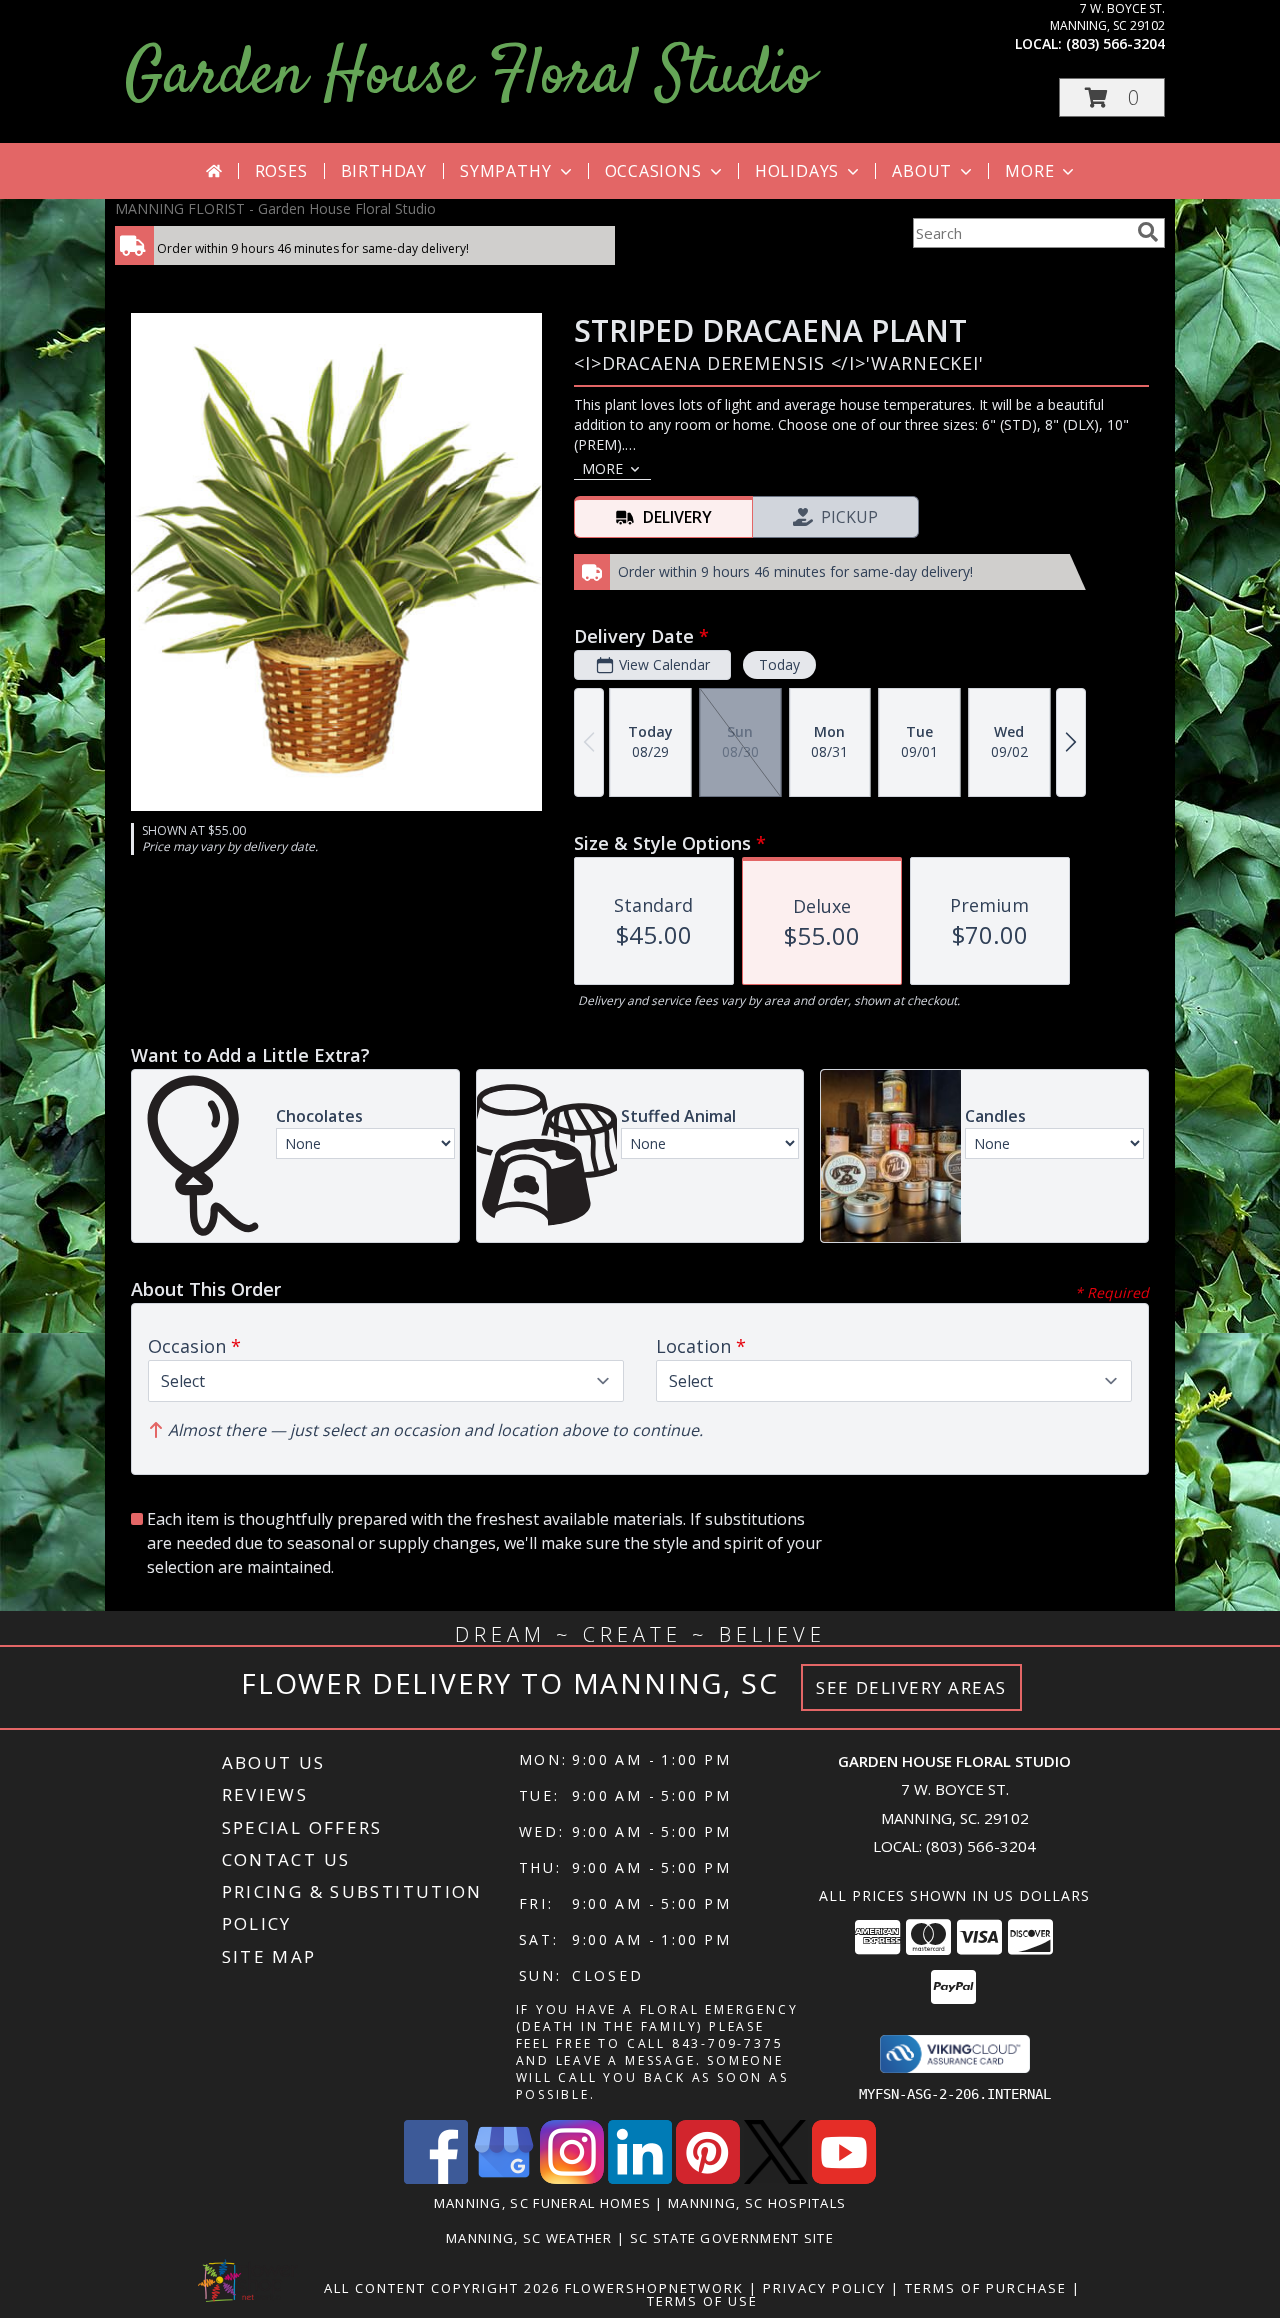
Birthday (384, 171)
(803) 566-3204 (1115, 43)
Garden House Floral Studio (469, 76)
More (1029, 171)
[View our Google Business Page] (504, 2178)
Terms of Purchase (986, 2288)
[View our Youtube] (844, 2178)
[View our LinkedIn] (640, 2178)
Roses (281, 171)
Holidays (797, 171)
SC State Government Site (732, 2238)
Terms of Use (702, 2301)
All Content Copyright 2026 (442, 2288)
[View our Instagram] (572, 2178)
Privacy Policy (824, 2288)
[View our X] (776, 2178)
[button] (1112, 97)
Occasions (653, 171)
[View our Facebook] (436, 2178)
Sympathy (505, 171)
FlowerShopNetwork (654, 2288)
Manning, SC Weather (529, 2238)
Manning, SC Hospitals (757, 2203)
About (922, 171)
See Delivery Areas (911, 1687)
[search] (1148, 232)
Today (779, 664)
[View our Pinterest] (708, 2178)
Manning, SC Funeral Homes (543, 2203)
